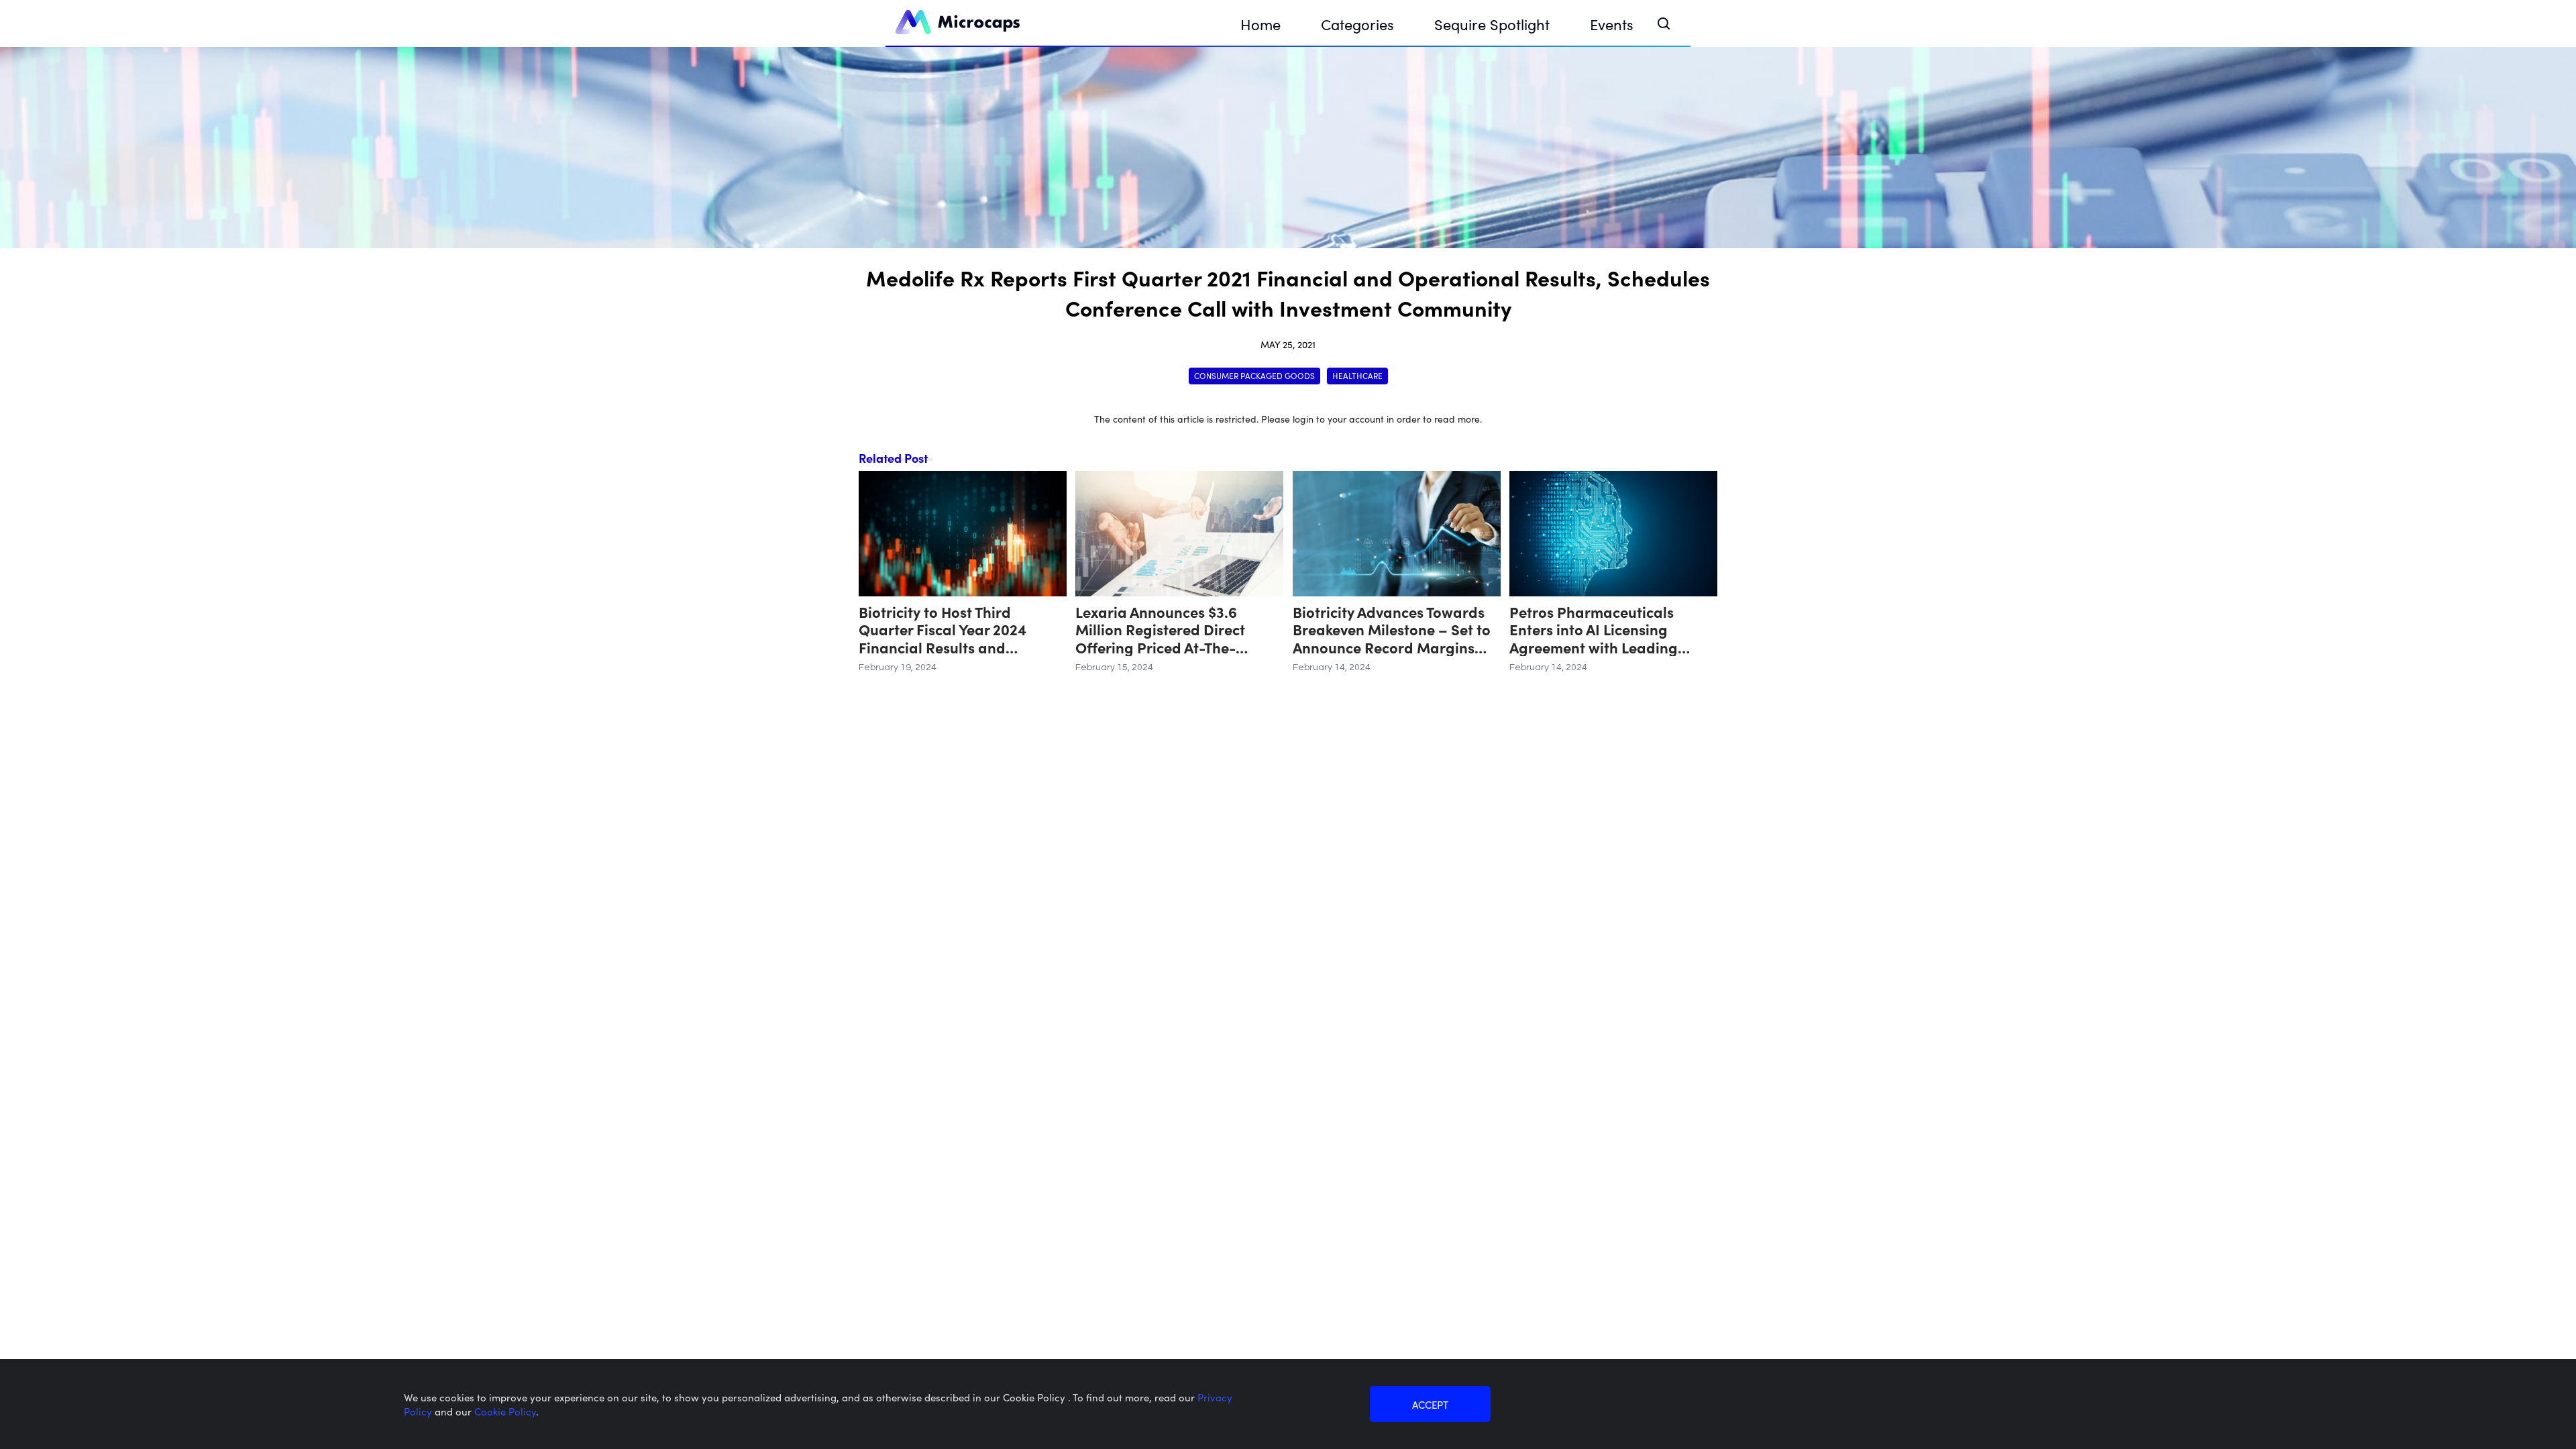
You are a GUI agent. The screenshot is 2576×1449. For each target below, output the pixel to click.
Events (1612, 24)
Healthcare (1357, 375)
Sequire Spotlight (1492, 24)
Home (1260, 24)
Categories (1357, 24)
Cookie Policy (505, 1411)
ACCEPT (1430, 1404)
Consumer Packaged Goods (1254, 375)
